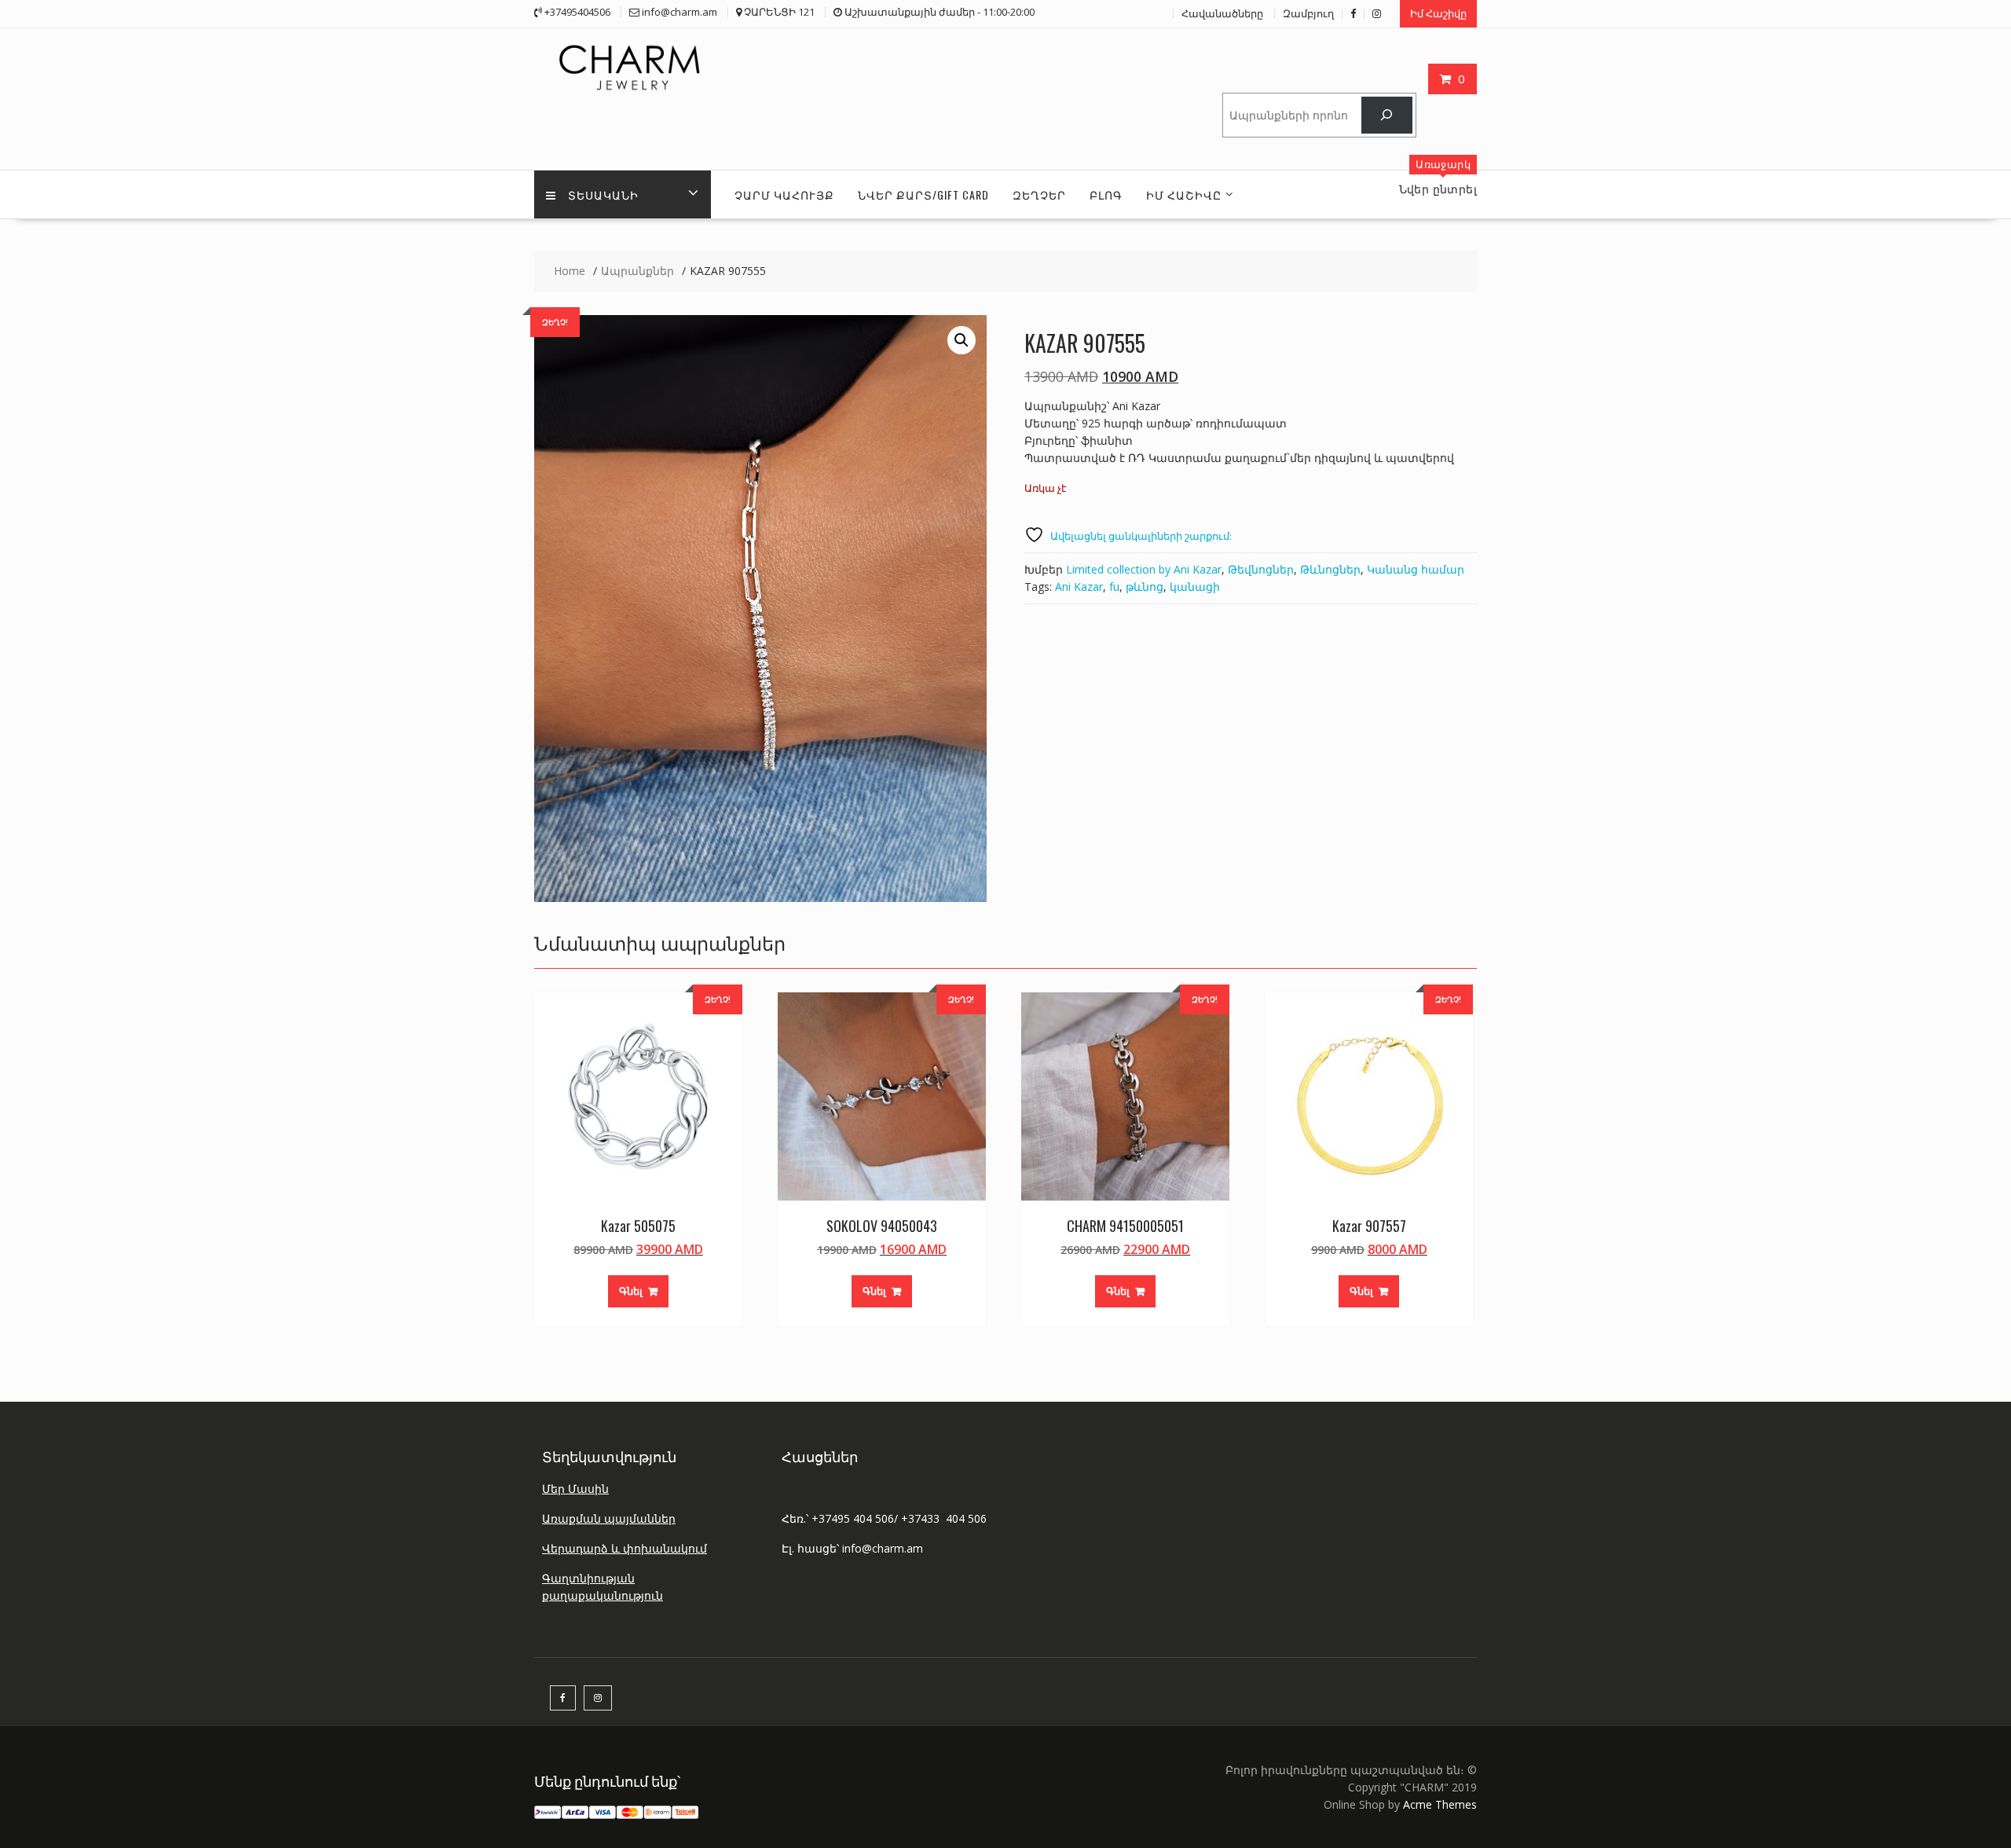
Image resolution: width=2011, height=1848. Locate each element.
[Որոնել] (1387, 115)
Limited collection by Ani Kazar (1144, 569)
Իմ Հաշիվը (1438, 13)
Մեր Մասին (575, 1489)
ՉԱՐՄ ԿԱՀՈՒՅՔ (784, 194)
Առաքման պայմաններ (609, 1518)
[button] (962, 340)
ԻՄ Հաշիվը (1184, 194)
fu (1114, 587)
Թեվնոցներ (1261, 569)
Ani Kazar (1079, 587)
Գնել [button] (631, 1291)
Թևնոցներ (1330, 569)
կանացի (1195, 587)
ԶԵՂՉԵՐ (1039, 194)
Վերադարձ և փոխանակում (625, 1548)
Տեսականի (603, 194)
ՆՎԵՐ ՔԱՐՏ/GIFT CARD (923, 194)
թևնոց (1145, 587)
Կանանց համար (1416, 569)
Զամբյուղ (1308, 13)
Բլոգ (1106, 194)
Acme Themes (1440, 1804)
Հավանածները (1222, 13)
